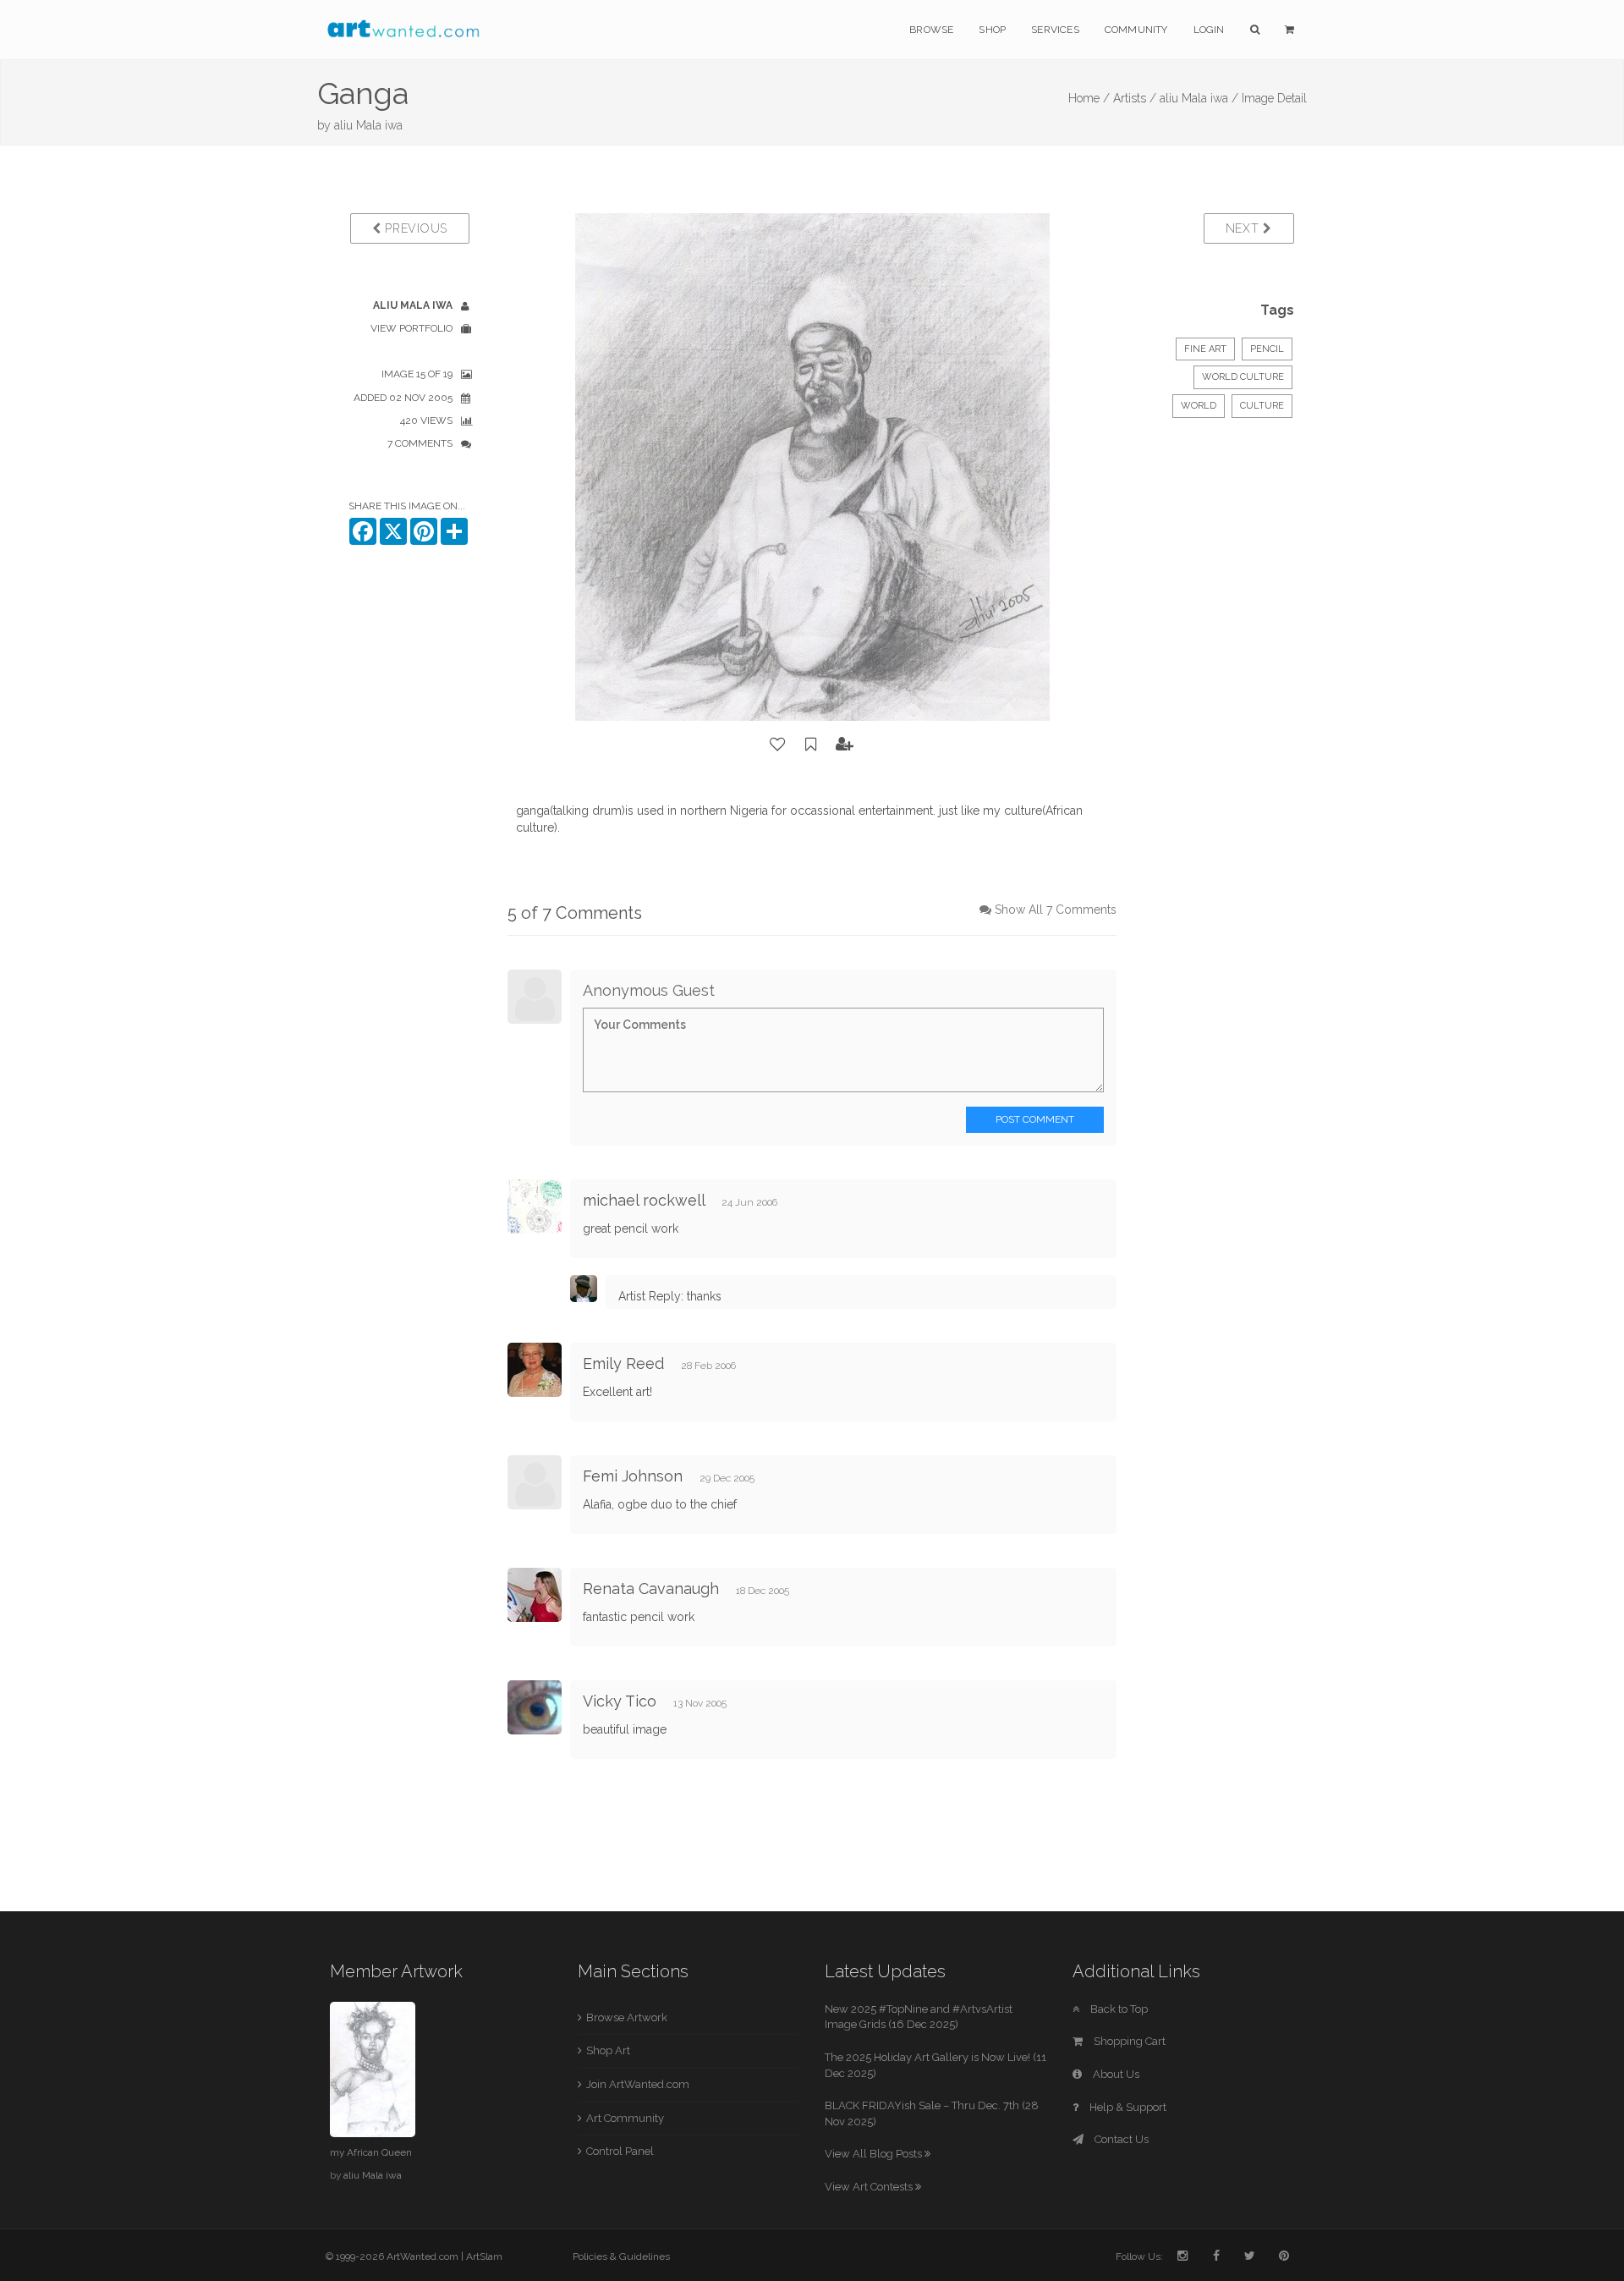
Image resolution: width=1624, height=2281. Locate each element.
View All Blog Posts (875, 2154)
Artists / (1135, 98)
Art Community (625, 2118)
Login (1209, 30)
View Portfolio (411, 328)
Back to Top (1118, 2009)
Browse (931, 30)
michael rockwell (644, 1200)
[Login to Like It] (778, 745)
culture (1262, 406)
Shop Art (608, 2050)
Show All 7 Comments (1056, 910)
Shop (992, 30)
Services (1055, 30)
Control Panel (620, 2151)
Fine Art (1205, 349)
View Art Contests (870, 2187)
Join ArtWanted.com (638, 2084)
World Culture (1243, 377)
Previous (414, 228)
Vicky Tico (620, 1701)
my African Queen (371, 2152)
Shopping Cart (1128, 2041)
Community (1136, 30)
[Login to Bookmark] (811, 745)
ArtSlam (484, 2256)
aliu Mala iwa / (1199, 98)
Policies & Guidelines (621, 2256)
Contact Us (1120, 2139)
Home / (1089, 98)
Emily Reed (623, 1363)
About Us (1115, 2074)
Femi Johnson (633, 1476)
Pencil (1267, 349)
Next (1245, 228)
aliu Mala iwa (368, 125)
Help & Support (1127, 2107)
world (1199, 406)
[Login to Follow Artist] (845, 745)
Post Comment (1035, 1119)
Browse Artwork (627, 2017)
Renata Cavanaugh (651, 1588)
